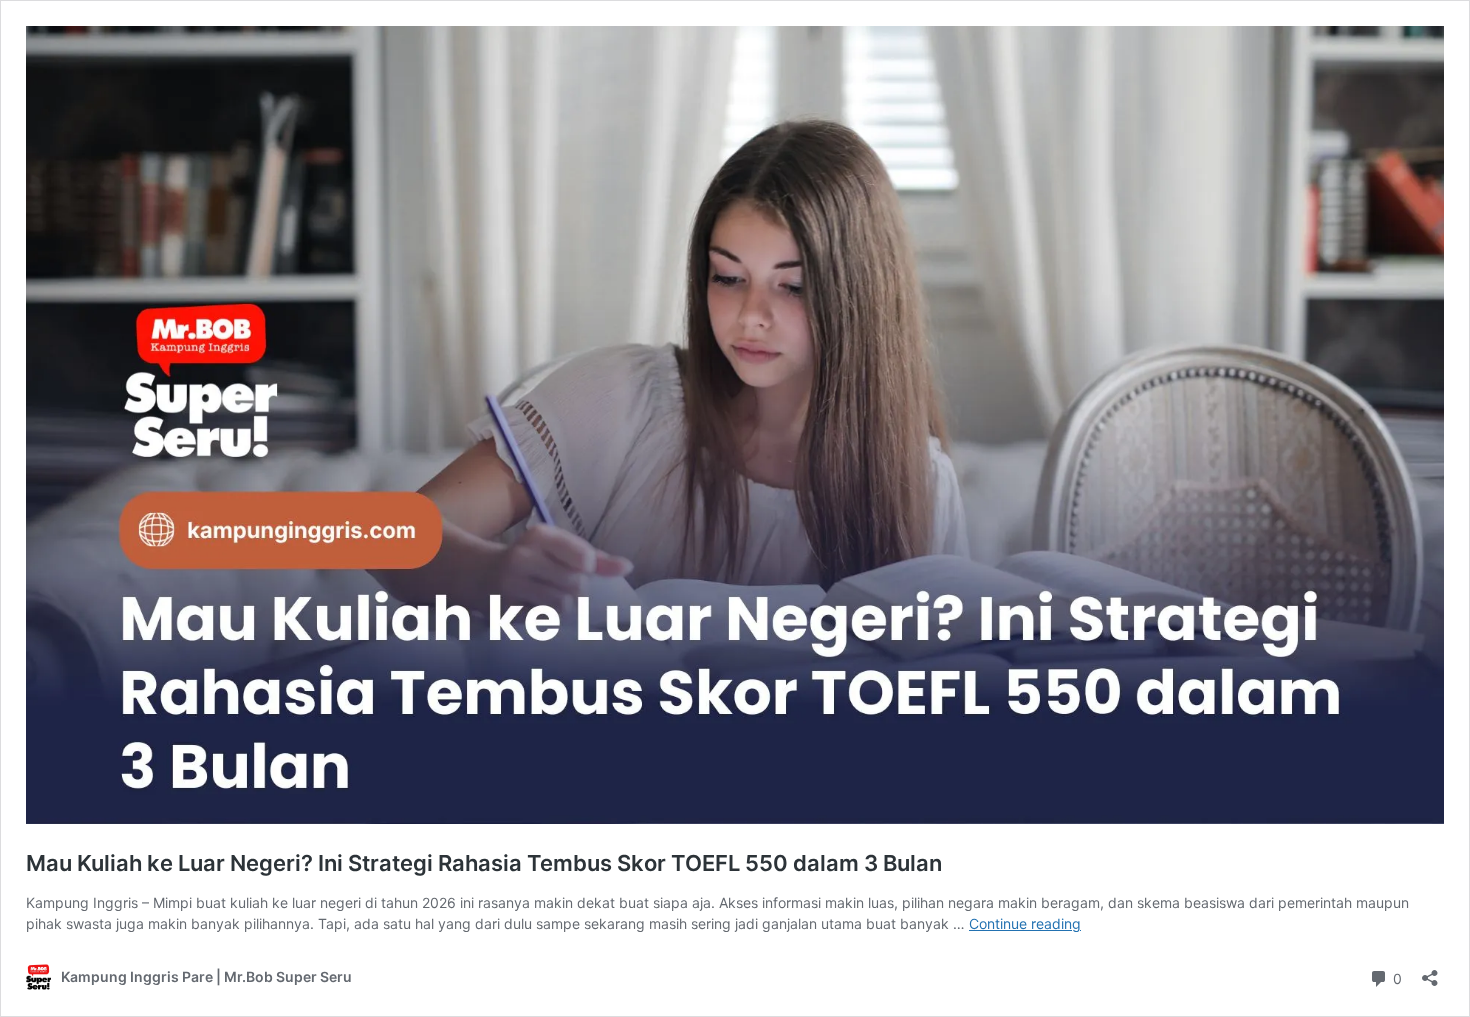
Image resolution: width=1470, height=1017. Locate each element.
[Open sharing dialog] (1430, 971)
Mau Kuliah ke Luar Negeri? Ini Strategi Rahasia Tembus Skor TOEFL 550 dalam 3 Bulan (484, 863)
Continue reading (1025, 923)
